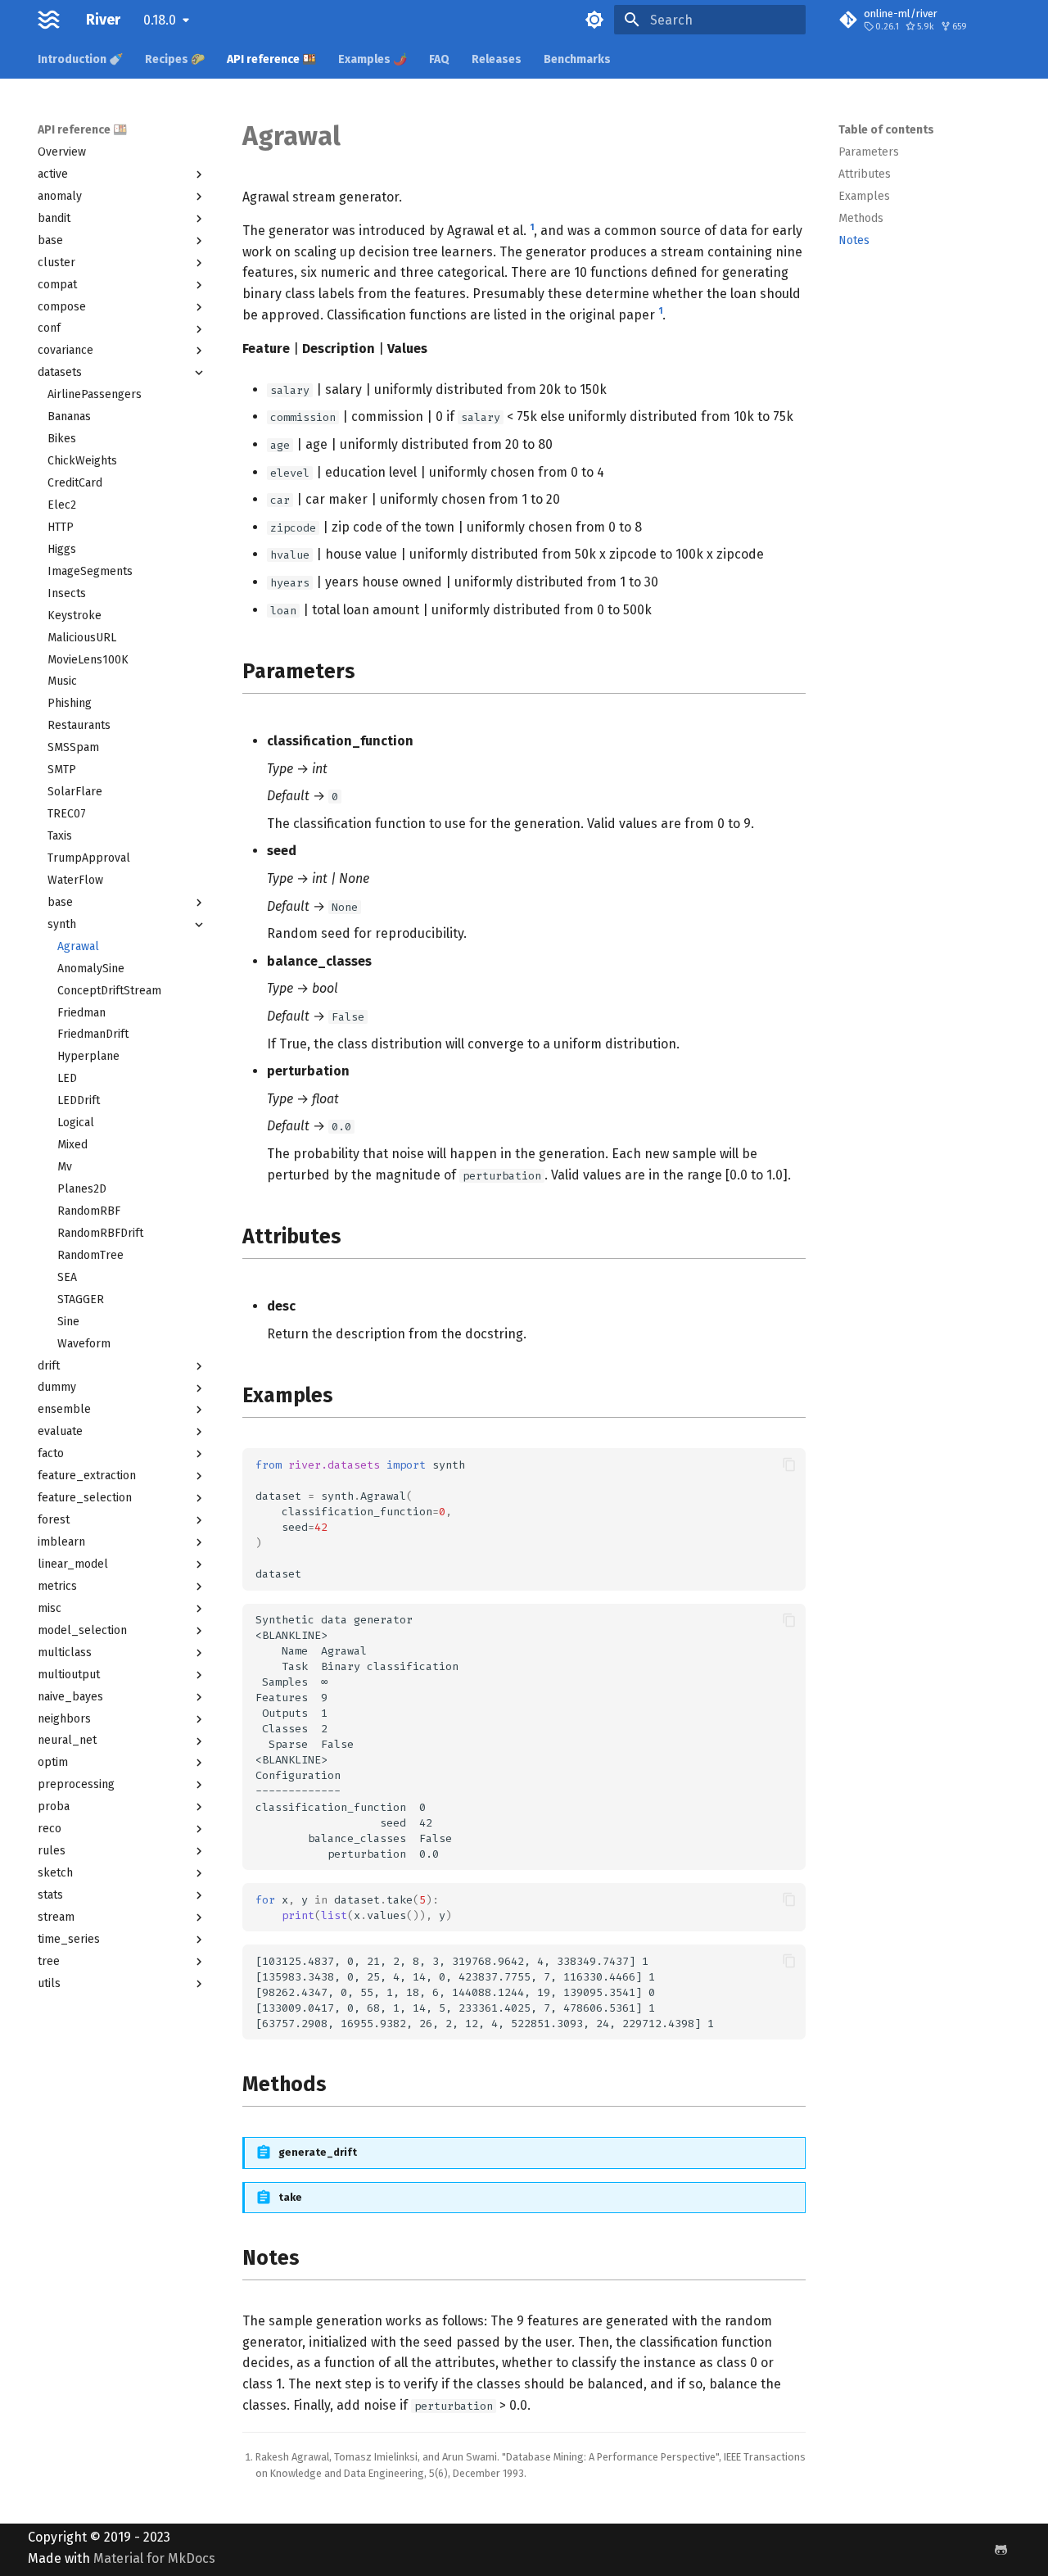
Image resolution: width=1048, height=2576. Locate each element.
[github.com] (1001, 2550)
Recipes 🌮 (175, 59)
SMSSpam (73, 747)
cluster (56, 263)
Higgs (62, 549)
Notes (854, 240)
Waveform (84, 1344)
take (290, 2197)
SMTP (62, 770)
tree (49, 1961)
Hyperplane (88, 1056)
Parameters (869, 152)
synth (62, 924)
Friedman (81, 1013)
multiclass (65, 1652)
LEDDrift (79, 1100)
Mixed (72, 1145)
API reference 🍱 (271, 59)
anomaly (60, 196)
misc (50, 1608)
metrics (57, 1586)
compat (57, 285)
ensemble (64, 1409)
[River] (49, 20)
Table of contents (886, 130)
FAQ (439, 59)
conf (49, 328)
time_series (69, 1939)
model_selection (82, 1630)
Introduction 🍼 (80, 59)
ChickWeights (82, 461)
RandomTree (90, 1255)
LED (67, 1078)
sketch (55, 1873)
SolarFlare (75, 792)
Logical (76, 1123)
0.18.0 (160, 20)
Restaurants (79, 725)
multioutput (69, 1675)
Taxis (60, 836)
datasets (60, 372)
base (50, 240)
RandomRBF (89, 1211)
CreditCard (75, 483)
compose (62, 307)
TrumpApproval (89, 858)
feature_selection (85, 1498)
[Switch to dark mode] (594, 20)
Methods (861, 218)
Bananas (69, 417)
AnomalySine (91, 969)
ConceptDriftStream (109, 991)
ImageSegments (90, 571)
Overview (62, 152)
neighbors (64, 1719)
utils (49, 1983)
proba (54, 1806)
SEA (67, 1277)
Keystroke (75, 616)
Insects (67, 593)
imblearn (61, 1542)
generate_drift (318, 2152)
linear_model (73, 1564)
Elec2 (62, 505)
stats (50, 1895)
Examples (864, 196)
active (53, 174)
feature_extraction (87, 1476)
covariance (65, 350)
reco (50, 1829)
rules (52, 1851)
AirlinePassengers (95, 394)
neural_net (67, 1740)
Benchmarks (577, 59)
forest (54, 1520)
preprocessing (76, 1784)
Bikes (62, 439)
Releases (497, 59)
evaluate (60, 1431)
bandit (54, 218)
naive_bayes (70, 1697)
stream (56, 1917)
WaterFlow (75, 880)
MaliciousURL (82, 638)
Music (62, 681)
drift (49, 1366)
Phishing (70, 703)
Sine (68, 1322)
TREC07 (67, 814)
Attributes (865, 174)
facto (51, 1453)
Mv (65, 1167)
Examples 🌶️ (373, 59)
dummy (57, 1387)
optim (53, 1762)
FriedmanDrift (93, 1034)
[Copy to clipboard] (789, 1465)
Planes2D (82, 1189)
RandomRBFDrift (100, 1233)
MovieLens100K (88, 660)
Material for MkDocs (154, 2558)
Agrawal (78, 946)
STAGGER (81, 1299)
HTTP (61, 527)
